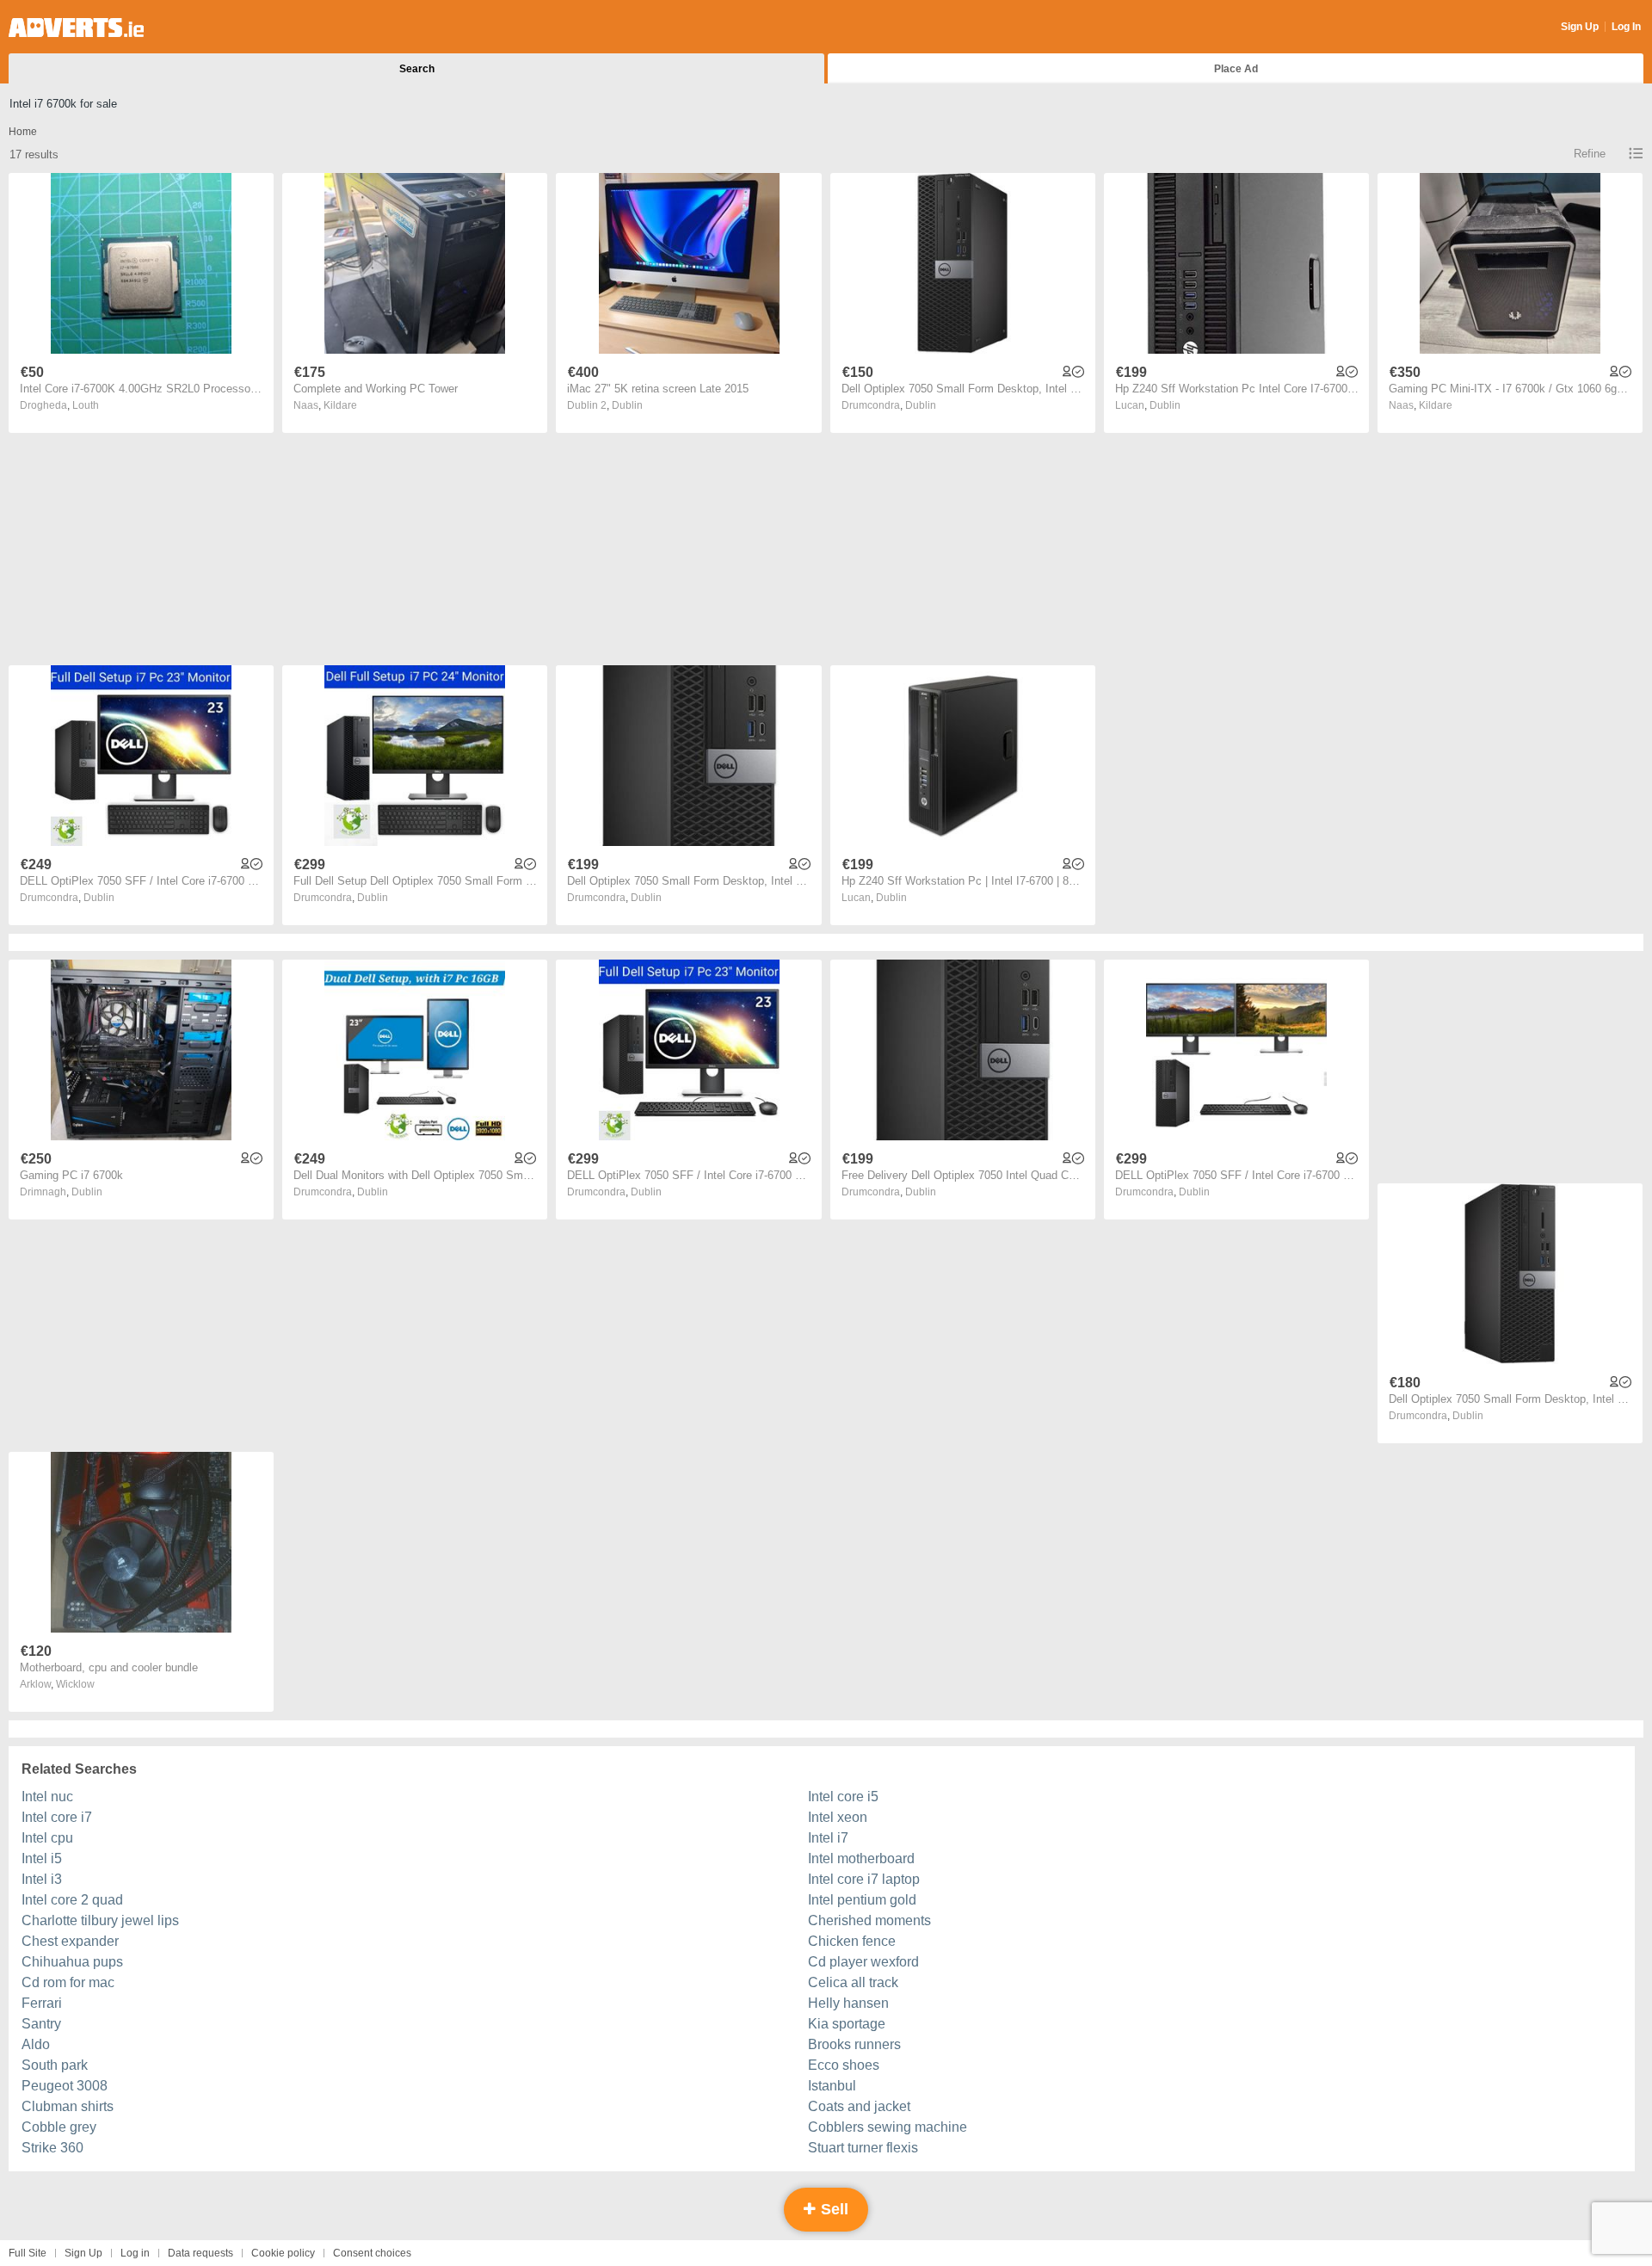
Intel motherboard (861, 1858)
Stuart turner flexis (863, 2148)
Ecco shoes (844, 2065)
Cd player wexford (863, 1962)
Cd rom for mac (68, 1982)
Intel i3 (42, 1879)
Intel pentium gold (862, 1900)
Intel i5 (42, 1858)
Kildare (340, 405)
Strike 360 (52, 2148)
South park (55, 2065)
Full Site (28, 2253)
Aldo (36, 2044)
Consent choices (372, 2253)
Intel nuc (47, 1797)
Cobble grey (59, 2127)
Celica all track (853, 1982)
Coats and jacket (859, 2106)
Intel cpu (47, 1838)
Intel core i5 (843, 1797)
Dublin (627, 405)
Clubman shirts (68, 2106)
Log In (1626, 27)
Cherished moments (869, 1920)
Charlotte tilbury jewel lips (100, 1920)
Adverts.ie (76, 28)
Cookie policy (283, 2253)
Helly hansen (848, 2003)
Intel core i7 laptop (864, 1879)
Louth (86, 405)
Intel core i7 (57, 1817)
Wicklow (75, 1684)
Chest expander (70, 1941)
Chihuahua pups (72, 1962)
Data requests (200, 2253)
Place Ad (1236, 69)
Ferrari (42, 2003)
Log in (135, 2253)
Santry (41, 2024)
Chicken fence (852, 1941)
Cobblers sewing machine (888, 2127)
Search (417, 69)
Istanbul (832, 2086)
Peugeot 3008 (65, 2086)
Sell (832, 2209)
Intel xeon (838, 1817)
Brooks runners (854, 2044)
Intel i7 (828, 1838)
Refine (1590, 154)
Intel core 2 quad (72, 1900)
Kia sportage (847, 2024)
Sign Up (1580, 27)
